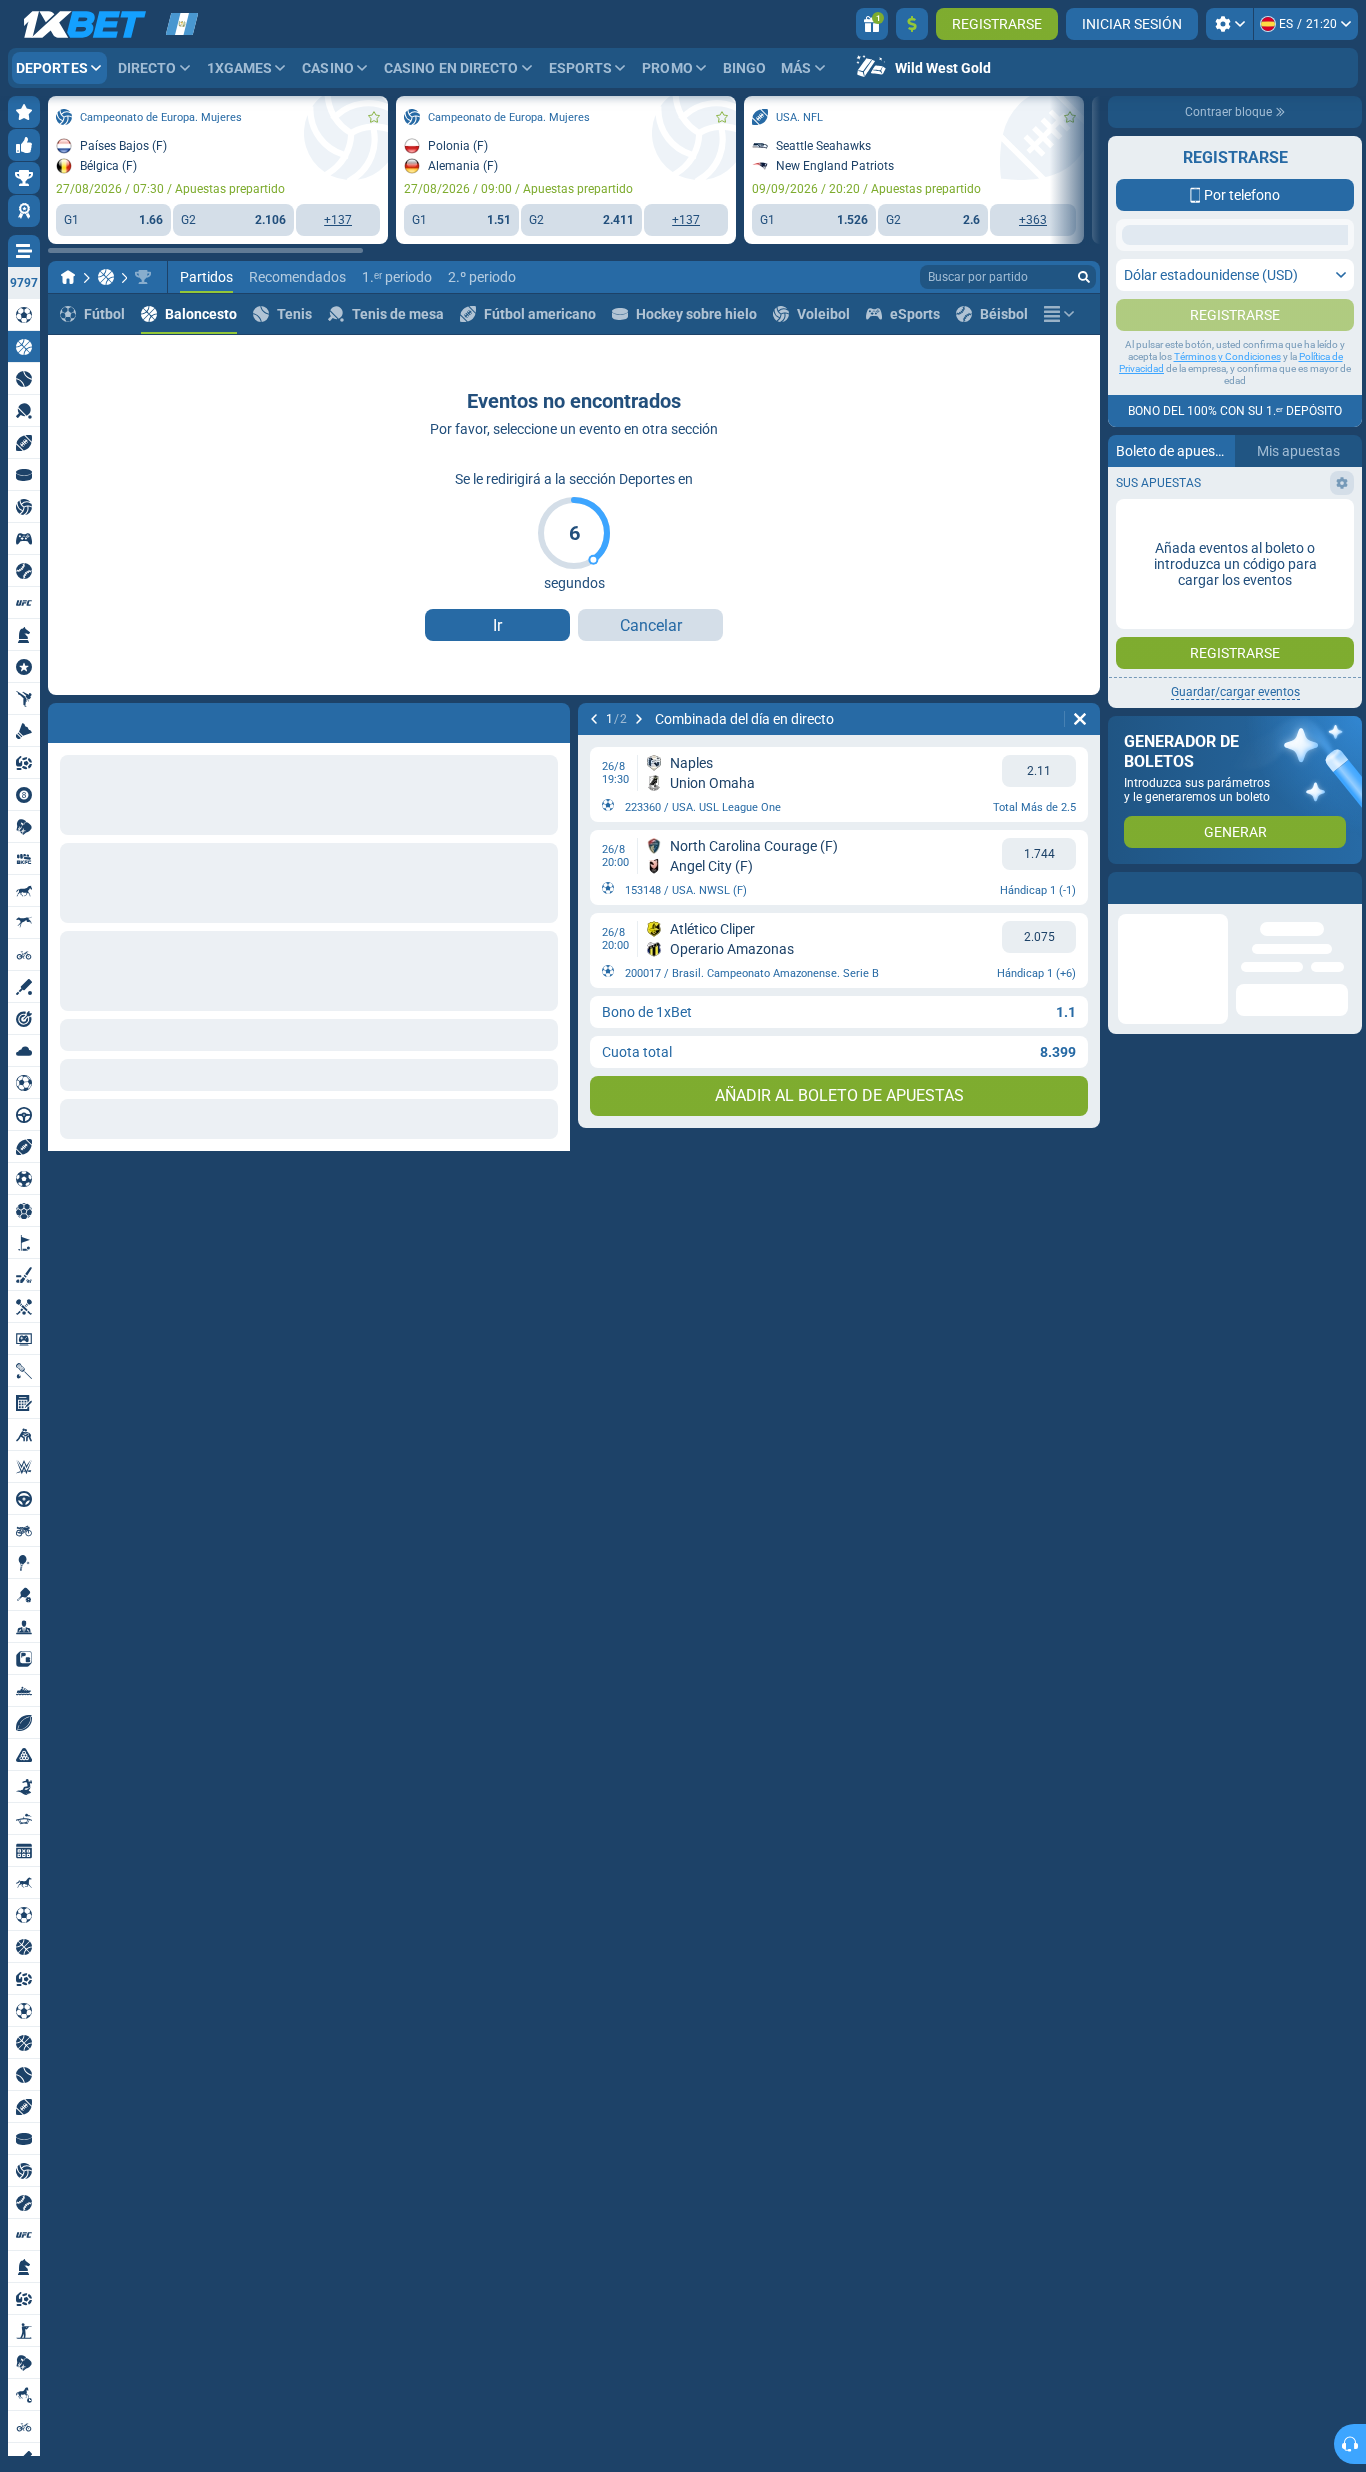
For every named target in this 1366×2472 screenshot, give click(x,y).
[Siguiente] (116, 719)
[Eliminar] (550, 719)
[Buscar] (1084, 277)
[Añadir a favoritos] (374, 117)
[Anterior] (64, 719)
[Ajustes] (1229, 24)
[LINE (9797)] (68, 277)
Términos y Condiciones (1227, 396)
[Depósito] (912, 24)
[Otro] (1059, 314)
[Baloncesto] (106, 277)
